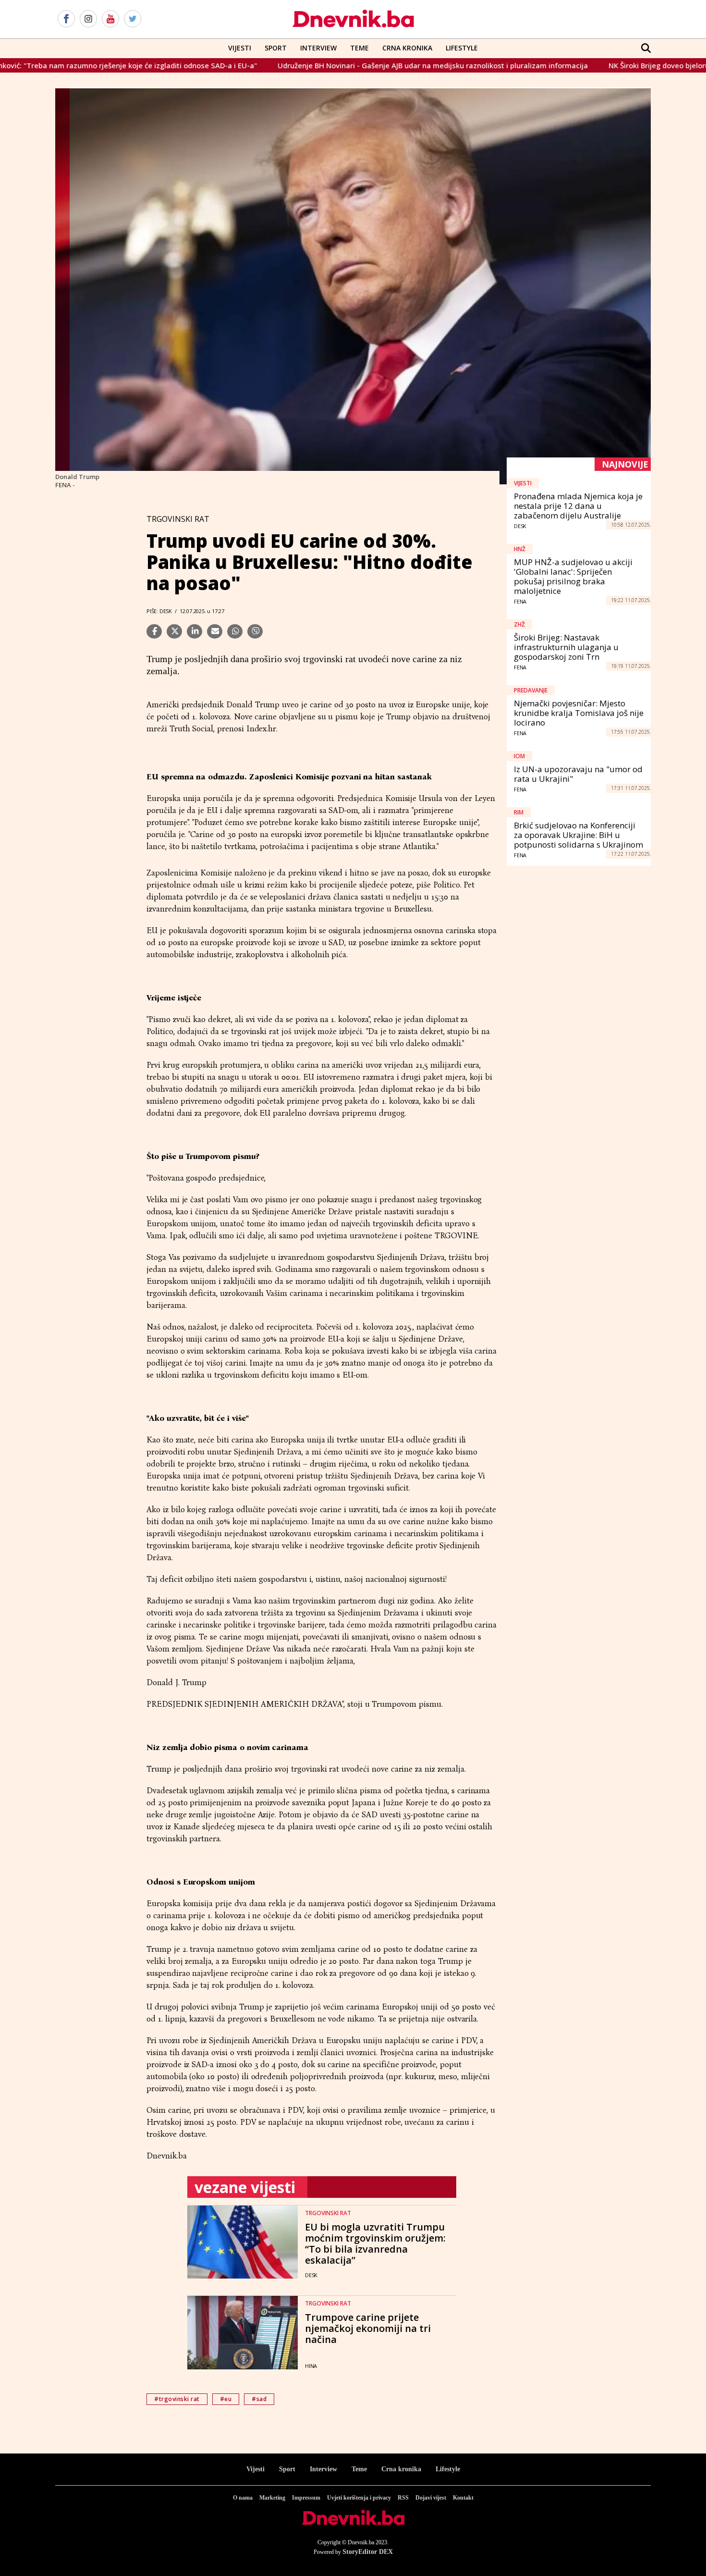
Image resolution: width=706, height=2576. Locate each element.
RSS (403, 2498)
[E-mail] (215, 631)
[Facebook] (66, 19)
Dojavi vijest (431, 2498)
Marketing (272, 2498)
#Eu (226, 2399)
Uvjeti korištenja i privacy (359, 2498)
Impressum (306, 2498)
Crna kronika (401, 2469)
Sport (276, 48)
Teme (359, 48)
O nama (243, 2498)
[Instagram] (88, 19)
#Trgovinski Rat (177, 2399)
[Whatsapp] (235, 631)
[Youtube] (110, 19)
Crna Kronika (407, 48)
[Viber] (255, 631)
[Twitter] (133, 19)
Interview (318, 48)
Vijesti (240, 48)
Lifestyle (462, 48)
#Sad (259, 2399)
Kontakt (463, 2498)
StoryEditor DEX (368, 2552)
